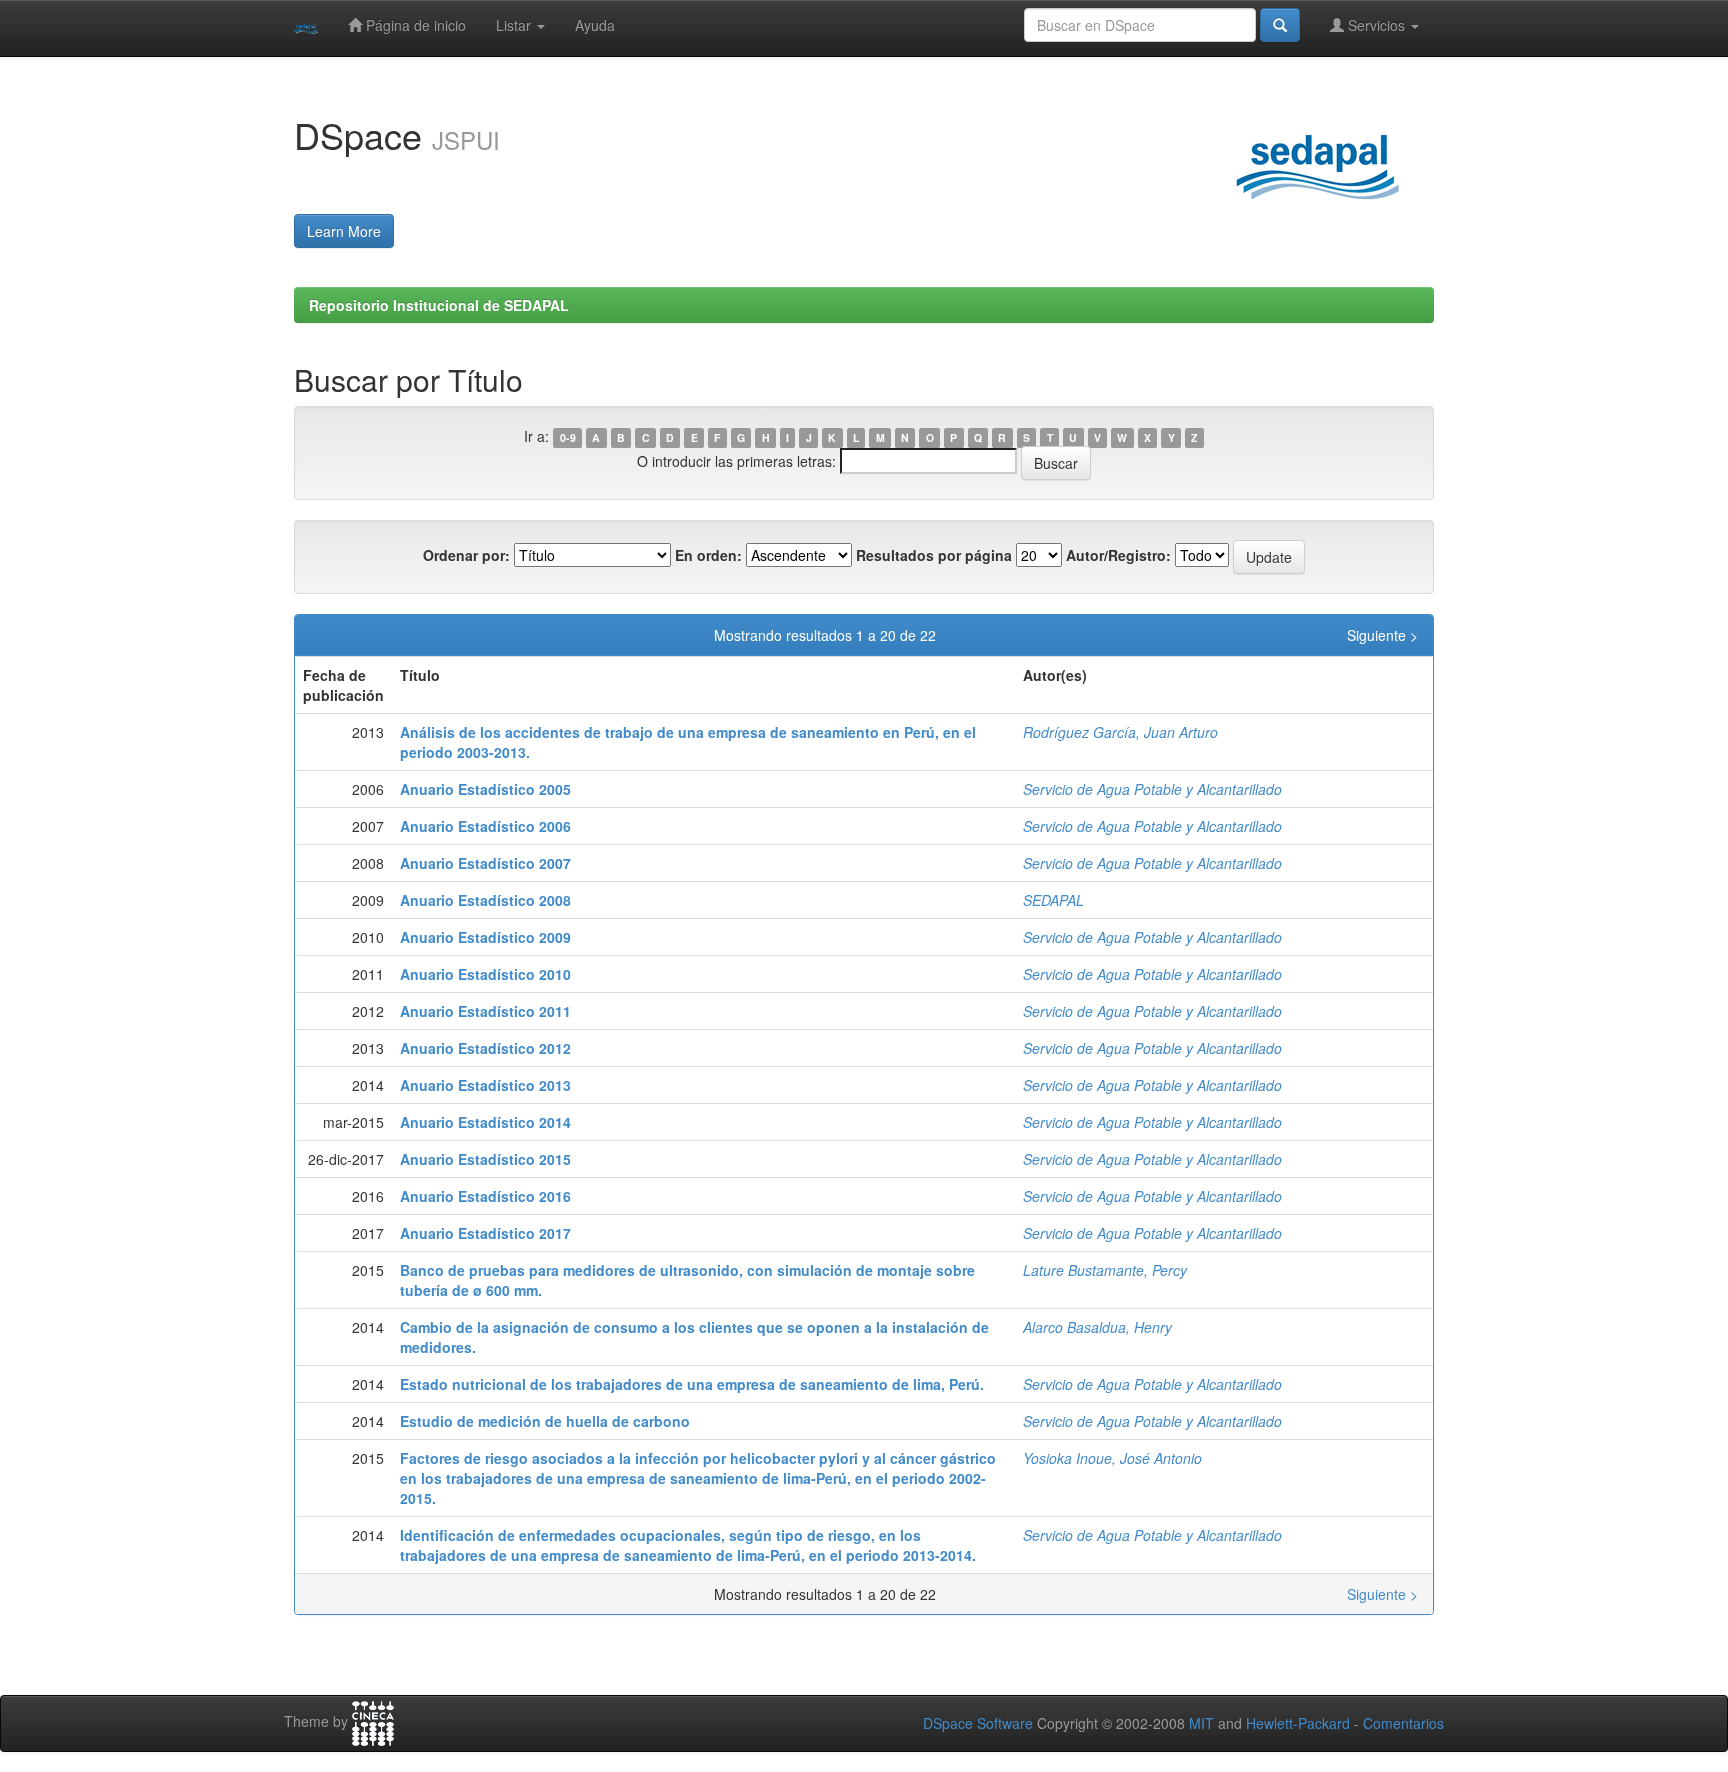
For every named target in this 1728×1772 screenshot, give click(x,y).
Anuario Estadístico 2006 (485, 826)
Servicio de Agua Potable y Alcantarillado (1152, 789)
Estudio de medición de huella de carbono (545, 1421)
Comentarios (1403, 1723)
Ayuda (595, 25)
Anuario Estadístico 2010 (485, 974)
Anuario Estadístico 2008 (485, 900)
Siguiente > (1382, 635)
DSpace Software (978, 1723)
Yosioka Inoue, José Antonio (1112, 1458)
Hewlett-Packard (1298, 1723)
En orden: (708, 555)
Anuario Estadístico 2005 (485, 789)
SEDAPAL (1053, 900)
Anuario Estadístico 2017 (485, 1233)
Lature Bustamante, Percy (1105, 1270)
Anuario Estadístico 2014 (485, 1122)
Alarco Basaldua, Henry (1097, 1327)
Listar (515, 25)
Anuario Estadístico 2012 (485, 1048)
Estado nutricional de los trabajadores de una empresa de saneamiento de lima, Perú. (692, 1384)
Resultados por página (934, 555)
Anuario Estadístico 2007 (485, 863)
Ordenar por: (466, 555)
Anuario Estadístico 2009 (485, 937)
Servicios (1376, 25)
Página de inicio (414, 25)
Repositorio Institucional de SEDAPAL (439, 305)
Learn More (344, 231)
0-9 (568, 437)
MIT (1201, 1723)
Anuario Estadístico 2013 (485, 1085)
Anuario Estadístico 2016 (485, 1196)
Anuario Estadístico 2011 (485, 1011)
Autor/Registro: (1118, 555)
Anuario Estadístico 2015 (485, 1159)
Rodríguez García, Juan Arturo (1120, 732)
